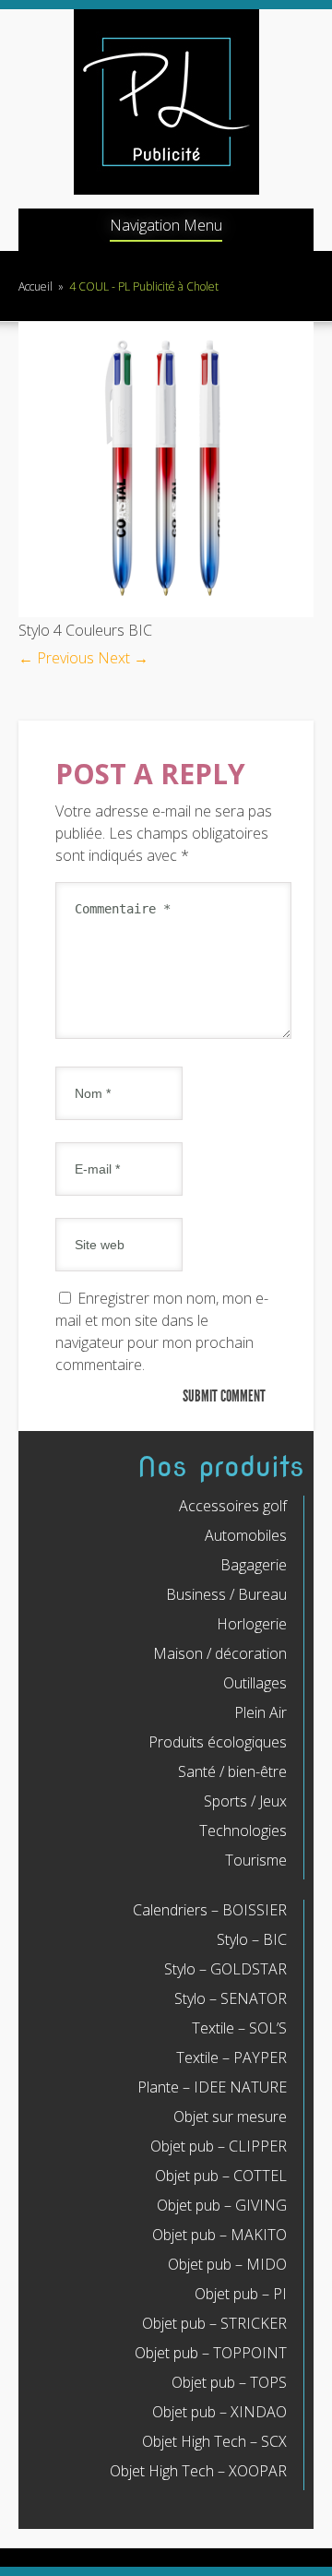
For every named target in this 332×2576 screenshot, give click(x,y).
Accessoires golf (233, 1506)
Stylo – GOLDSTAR (225, 1969)
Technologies (243, 1831)
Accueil (36, 286)
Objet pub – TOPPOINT (211, 2353)
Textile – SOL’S (239, 2028)
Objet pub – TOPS (229, 2382)
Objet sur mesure (230, 2117)
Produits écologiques (218, 1742)
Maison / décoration (220, 1653)
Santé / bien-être (232, 1771)
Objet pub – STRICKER (214, 2323)
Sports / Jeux (245, 1801)
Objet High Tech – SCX (214, 2441)
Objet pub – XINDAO (219, 2412)
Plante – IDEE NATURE (212, 2087)
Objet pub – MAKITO (219, 2235)
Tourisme (256, 1860)
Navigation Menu (166, 227)
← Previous (56, 658)
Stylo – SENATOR (231, 1998)
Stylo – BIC (252, 1939)
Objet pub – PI (241, 2294)
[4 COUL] (166, 612)
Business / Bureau (226, 1594)
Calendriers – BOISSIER (210, 1910)
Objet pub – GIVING (222, 2205)
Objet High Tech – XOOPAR (198, 2471)
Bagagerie (254, 1565)
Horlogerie (252, 1624)
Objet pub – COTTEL (221, 2176)
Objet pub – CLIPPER (219, 2146)
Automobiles (246, 1535)
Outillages (255, 1683)
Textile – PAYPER (231, 2057)
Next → (123, 658)
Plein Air (261, 1712)
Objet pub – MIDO (227, 2264)
